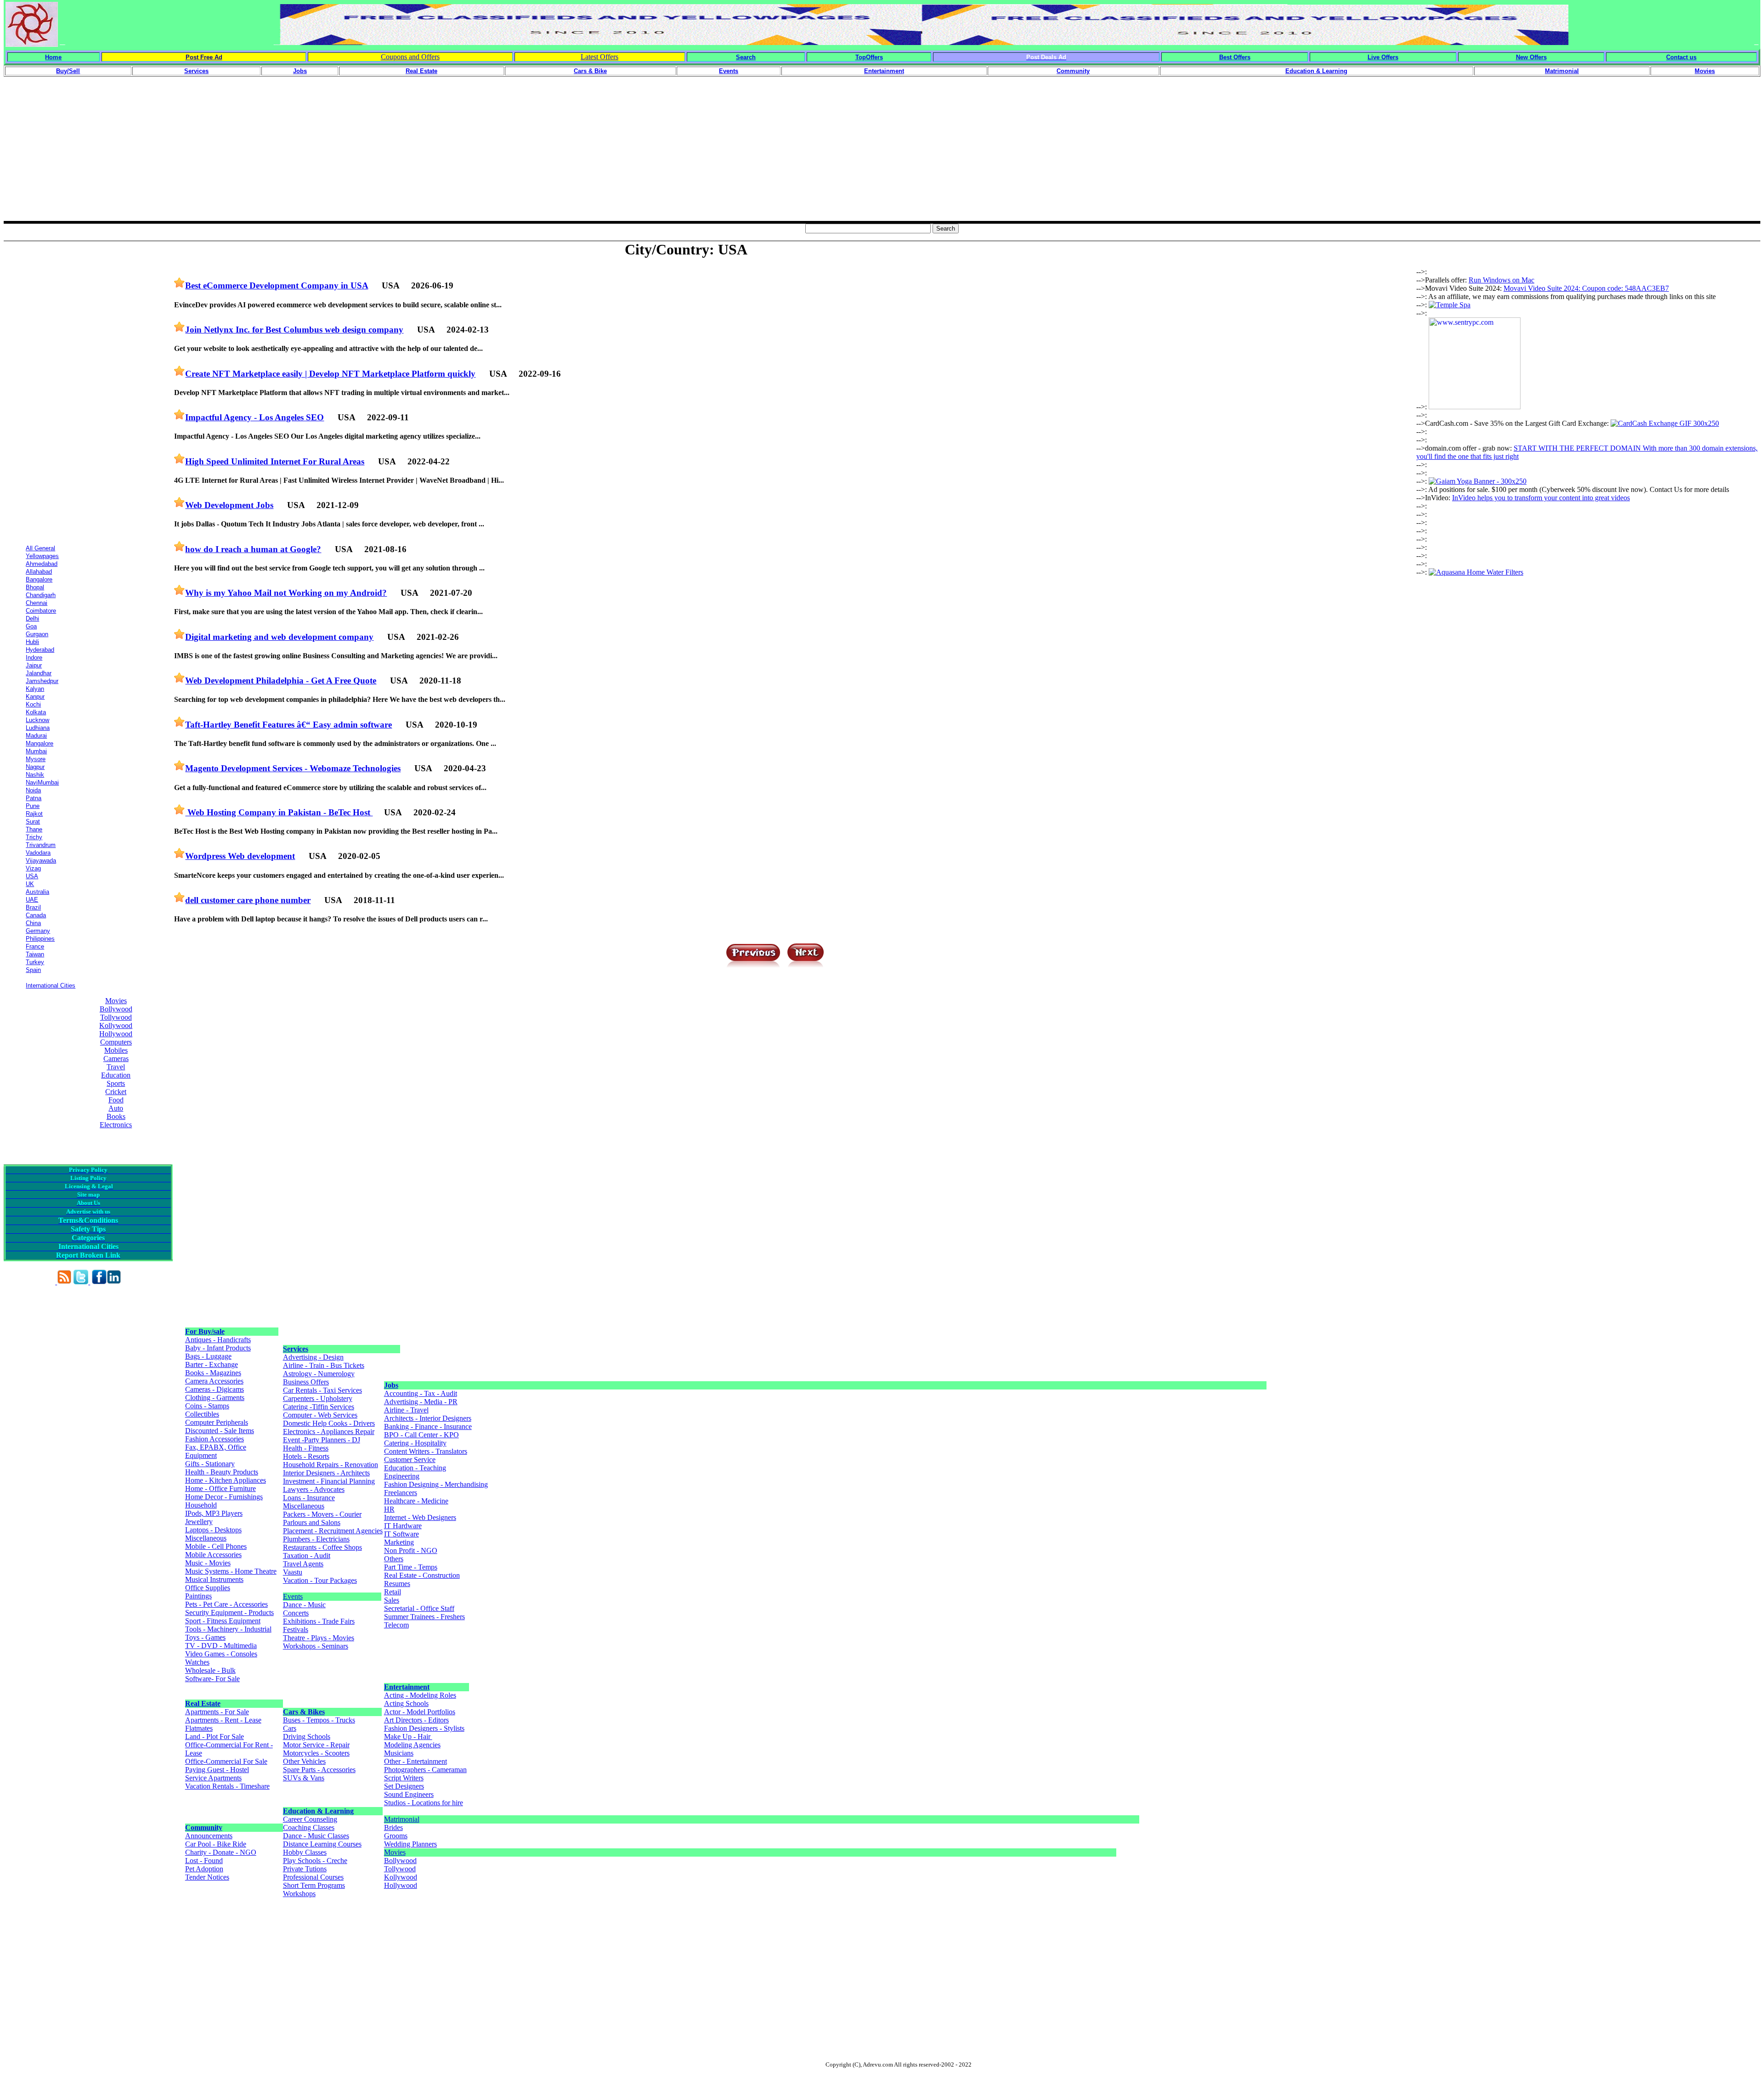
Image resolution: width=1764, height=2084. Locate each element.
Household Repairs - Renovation (331, 1465)
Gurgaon (37, 634)
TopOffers (869, 57)
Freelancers (401, 1493)
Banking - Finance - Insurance (428, 1426)
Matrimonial (402, 1819)
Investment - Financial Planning (329, 1481)
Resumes (397, 1584)
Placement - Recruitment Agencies (333, 1531)
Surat (33, 822)
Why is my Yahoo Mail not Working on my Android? (286, 593)
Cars (290, 1728)
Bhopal (35, 587)
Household (201, 1505)
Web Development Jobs (229, 505)
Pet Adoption (204, 1869)
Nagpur (35, 767)
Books (116, 1116)
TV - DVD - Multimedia (221, 1646)
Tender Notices (207, 1877)
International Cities (51, 986)
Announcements (209, 1836)
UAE (32, 900)
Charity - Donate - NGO (221, 1852)
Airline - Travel (406, 1410)
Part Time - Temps (411, 1567)
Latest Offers (599, 57)
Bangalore (39, 579)
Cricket (116, 1092)
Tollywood (116, 1017)
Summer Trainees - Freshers (424, 1617)
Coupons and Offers (410, 57)
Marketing (399, 1542)
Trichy (34, 837)
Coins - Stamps (207, 1406)
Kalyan (35, 689)
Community (204, 1827)
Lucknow (37, 720)
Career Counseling (310, 1819)
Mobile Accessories (213, 1555)
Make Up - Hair (408, 1737)
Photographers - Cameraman (425, 1770)
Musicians (399, 1753)
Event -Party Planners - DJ (322, 1440)
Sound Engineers (409, 1794)
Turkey (35, 962)
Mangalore (40, 743)
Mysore (36, 759)
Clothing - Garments (215, 1398)
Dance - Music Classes (316, 1836)
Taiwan (35, 954)
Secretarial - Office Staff (419, 1608)
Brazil (33, 907)
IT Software (401, 1534)
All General (40, 548)
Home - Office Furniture (220, 1488)
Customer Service (410, 1460)
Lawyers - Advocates (314, 1489)
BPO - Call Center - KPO (421, 1435)
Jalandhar (39, 673)
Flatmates (199, 1728)
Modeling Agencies (412, 1745)
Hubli (32, 642)
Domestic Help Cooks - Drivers (329, 1423)
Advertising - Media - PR (421, 1402)
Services (296, 1349)
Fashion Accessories (215, 1439)
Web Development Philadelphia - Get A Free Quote (281, 681)
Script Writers (404, 1778)
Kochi (33, 704)
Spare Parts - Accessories (319, 1770)
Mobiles (116, 1050)
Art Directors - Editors (416, 1720)
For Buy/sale (205, 1331)
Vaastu (293, 1572)
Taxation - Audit (307, 1556)
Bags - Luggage (208, 1356)
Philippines (40, 939)
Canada (36, 915)
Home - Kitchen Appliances (226, 1480)
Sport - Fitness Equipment (223, 1621)
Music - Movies (208, 1563)
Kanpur (35, 697)
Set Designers (404, 1786)
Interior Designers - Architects (326, 1473)
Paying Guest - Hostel (217, 1770)
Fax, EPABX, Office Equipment (216, 1451)
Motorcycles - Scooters (316, 1753)
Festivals (296, 1629)
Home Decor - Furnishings (224, 1497)
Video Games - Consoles (221, 1654)
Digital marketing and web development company (279, 637)
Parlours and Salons (312, 1522)
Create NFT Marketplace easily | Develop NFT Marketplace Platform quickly (330, 374)
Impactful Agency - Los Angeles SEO (254, 417)
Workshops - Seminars (316, 1646)
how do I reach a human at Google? (253, 549)
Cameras (116, 1059)
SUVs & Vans (304, 1778)
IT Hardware (403, 1526)
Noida (33, 790)
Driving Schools (307, 1737)
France (35, 946)
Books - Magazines (213, 1373)
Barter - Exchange (212, 1364)
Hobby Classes (305, 1852)
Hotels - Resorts (306, 1456)
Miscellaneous (206, 1538)
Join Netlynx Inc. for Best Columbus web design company (294, 330)
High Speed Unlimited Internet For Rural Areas (275, 461)
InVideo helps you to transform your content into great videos (1541, 498)
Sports (116, 1083)
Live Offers (1383, 57)
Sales (392, 1600)
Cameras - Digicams (215, 1389)
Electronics (116, 1125)
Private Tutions (305, 1869)
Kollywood (116, 1025)
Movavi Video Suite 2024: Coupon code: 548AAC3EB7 (1586, 288)
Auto (116, 1108)
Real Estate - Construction (422, 1575)
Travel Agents (303, 1564)
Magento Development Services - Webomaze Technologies (293, 768)
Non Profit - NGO (411, 1550)
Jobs (391, 1385)
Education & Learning (318, 1811)
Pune (33, 806)
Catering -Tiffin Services (319, 1407)
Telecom (396, 1625)
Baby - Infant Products (218, 1348)
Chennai (37, 603)
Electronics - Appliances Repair (329, 1432)
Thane (34, 829)
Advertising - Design (313, 1357)
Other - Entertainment (416, 1761)
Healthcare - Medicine (416, 1501)
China (33, 923)
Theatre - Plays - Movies (319, 1638)
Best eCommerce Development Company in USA (277, 285)
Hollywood (116, 1034)
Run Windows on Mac (1501, 280)
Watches (197, 1662)
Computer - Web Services (320, 1415)
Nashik (35, 775)
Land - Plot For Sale (215, 1737)
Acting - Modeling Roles (420, 1695)
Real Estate (203, 1703)
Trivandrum (41, 845)
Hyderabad (40, 650)
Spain (33, 970)
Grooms (396, 1836)
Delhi (32, 618)
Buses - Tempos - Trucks (319, 1720)
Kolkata (36, 712)
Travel (116, 1067)
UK (30, 884)
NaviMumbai (42, 782)
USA (32, 876)
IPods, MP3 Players (214, 1513)
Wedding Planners (410, 1844)
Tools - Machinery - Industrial (228, 1629)
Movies (116, 1001)
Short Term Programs (314, 1885)
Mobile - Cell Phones (216, 1546)
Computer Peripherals (217, 1422)
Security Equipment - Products (229, 1612)
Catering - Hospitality (415, 1443)
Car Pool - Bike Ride (216, 1844)
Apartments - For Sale (217, 1712)
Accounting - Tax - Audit (421, 1393)
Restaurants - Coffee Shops (322, 1547)
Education (116, 1075)
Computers (116, 1042)
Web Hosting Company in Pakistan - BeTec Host (279, 812)
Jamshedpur (42, 681)
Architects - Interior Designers (428, 1418)
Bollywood (116, 1009)
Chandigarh (41, 595)
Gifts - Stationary (210, 1464)
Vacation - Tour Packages (320, 1580)
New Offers (1531, 57)
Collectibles (202, 1414)
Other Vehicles (304, 1761)
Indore (34, 658)
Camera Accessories (214, 1381)
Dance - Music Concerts (304, 1609)
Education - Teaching (415, 1468)
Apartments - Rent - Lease (223, 1720)
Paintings (198, 1596)
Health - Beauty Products (222, 1472)
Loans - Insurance (309, 1498)
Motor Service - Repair (316, 1745)
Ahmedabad (42, 564)
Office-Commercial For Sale (226, 1761)
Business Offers (306, 1382)
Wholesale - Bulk (210, 1670)
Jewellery (199, 1522)
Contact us (1681, 57)
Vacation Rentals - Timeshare (227, 1786)
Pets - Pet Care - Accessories (226, 1604)
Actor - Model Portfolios (420, 1712)
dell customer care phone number (248, 900)
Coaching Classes (309, 1827)
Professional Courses (313, 1877)
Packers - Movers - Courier (322, 1514)
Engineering (402, 1476)
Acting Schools (406, 1703)
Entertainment (407, 1687)
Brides (393, 1827)
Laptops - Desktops (213, 1530)
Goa (31, 626)
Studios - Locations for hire (424, 1803)
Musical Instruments (214, 1579)
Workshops (299, 1894)
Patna (34, 798)
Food (116, 1100)
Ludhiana (38, 728)
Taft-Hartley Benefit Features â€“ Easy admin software (288, 725)
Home (53, 57)
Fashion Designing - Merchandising (436, 1484)
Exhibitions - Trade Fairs (319, 1621)
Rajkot (34, 814)
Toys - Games (205, 1637)
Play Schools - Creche (315, 1861)
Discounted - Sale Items (220, 1431)
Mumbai (36, 751)
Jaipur (34, 665)
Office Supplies (208, 1588)
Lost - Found (204, 1861)
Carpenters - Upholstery (318, 1398)
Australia (37, 892)
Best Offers (1235, 57)
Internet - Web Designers (420, 1517)
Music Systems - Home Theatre (231, 1571)
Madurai (36, 736)
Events (293, 1596)
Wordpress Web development (240, 856)
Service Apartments (213, 1778)
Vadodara (38, 853)
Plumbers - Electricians (316, 1539)
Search (746, 57)
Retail (393, 1592)
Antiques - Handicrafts (218, 1340)
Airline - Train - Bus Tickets (324, 1365)
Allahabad (39, 572)
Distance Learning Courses (322, 1844)
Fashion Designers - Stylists (424, 1728)
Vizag (33, 868)
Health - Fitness (306, 1448)
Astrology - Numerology (319, 1374)
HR (389, 1509)
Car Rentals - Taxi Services (322, 1390)
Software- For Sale (212, 1679)
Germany (38, 931)
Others (394, 1559)
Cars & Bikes (304, 1712)
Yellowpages (42, 556)
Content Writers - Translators (426, 1451)
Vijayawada (41, 861)
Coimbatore (41, 611)
